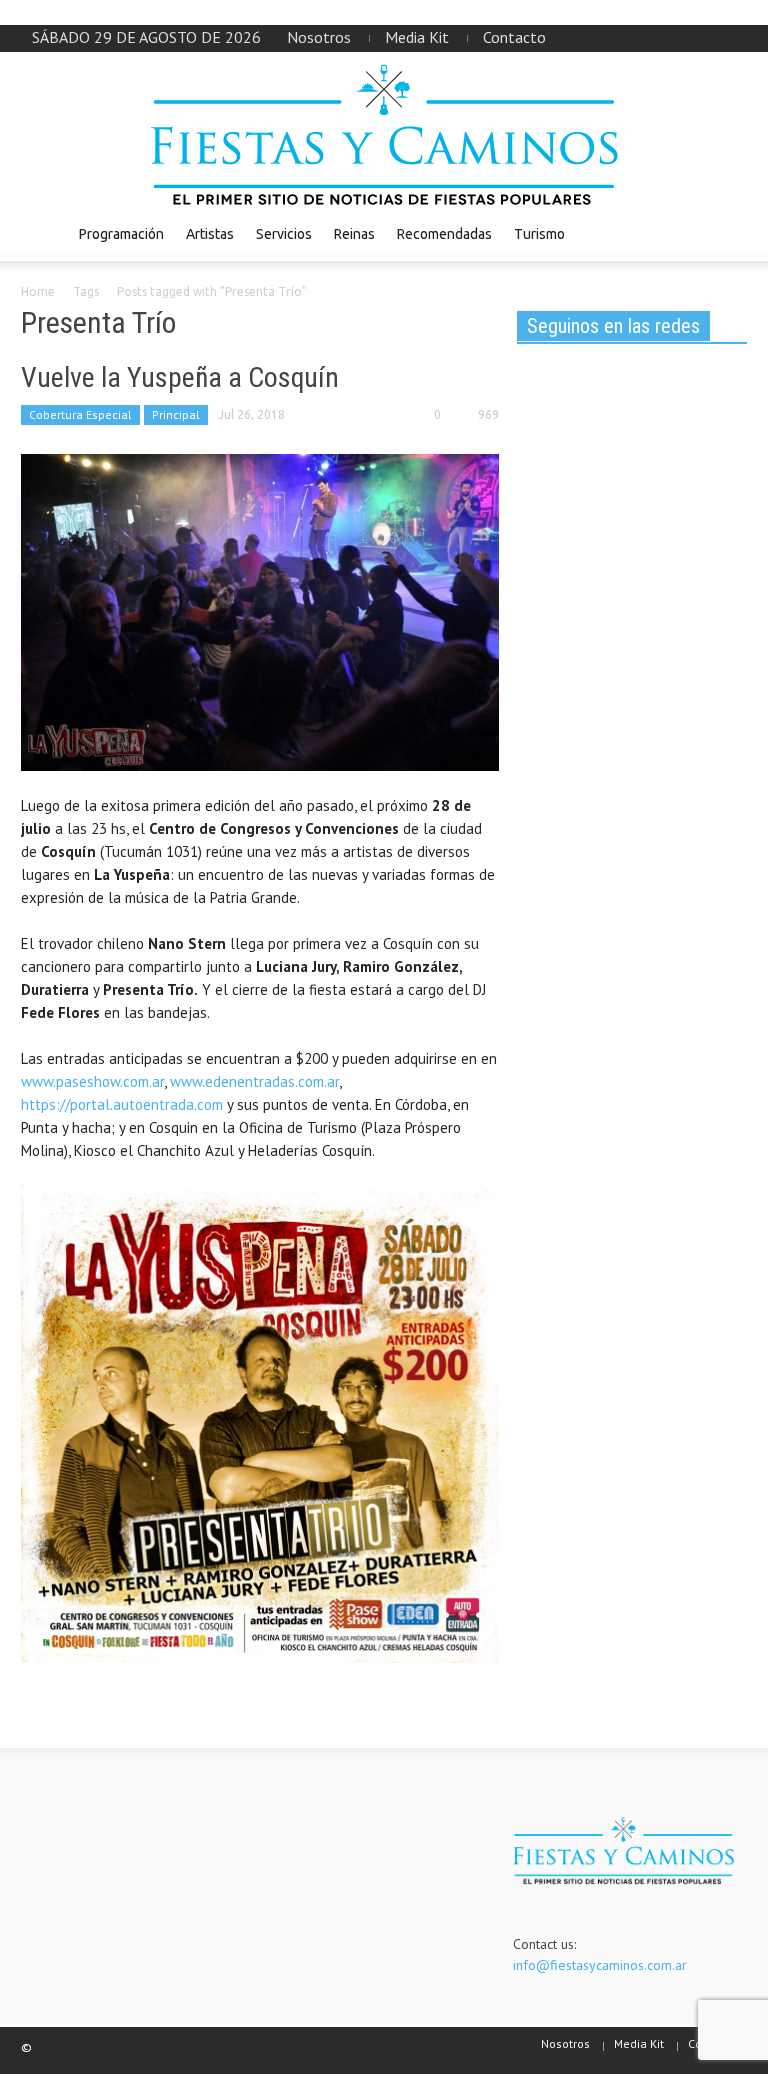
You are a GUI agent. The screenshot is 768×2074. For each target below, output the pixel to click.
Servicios (284, 234)
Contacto (514, 37)
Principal (176, 414)
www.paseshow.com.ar (92, 1081)
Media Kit (417, 37)
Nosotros (319, 37)
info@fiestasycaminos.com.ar (600, 1965)
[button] (727, 233)
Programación (121, 234)
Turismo (539, 234)
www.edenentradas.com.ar (254, 1081)
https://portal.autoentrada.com (122, 1104)
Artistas (210, 234)
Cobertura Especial (80, 414)
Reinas (354, 234)
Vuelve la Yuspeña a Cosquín (180, 377)
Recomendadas (444, 234)
